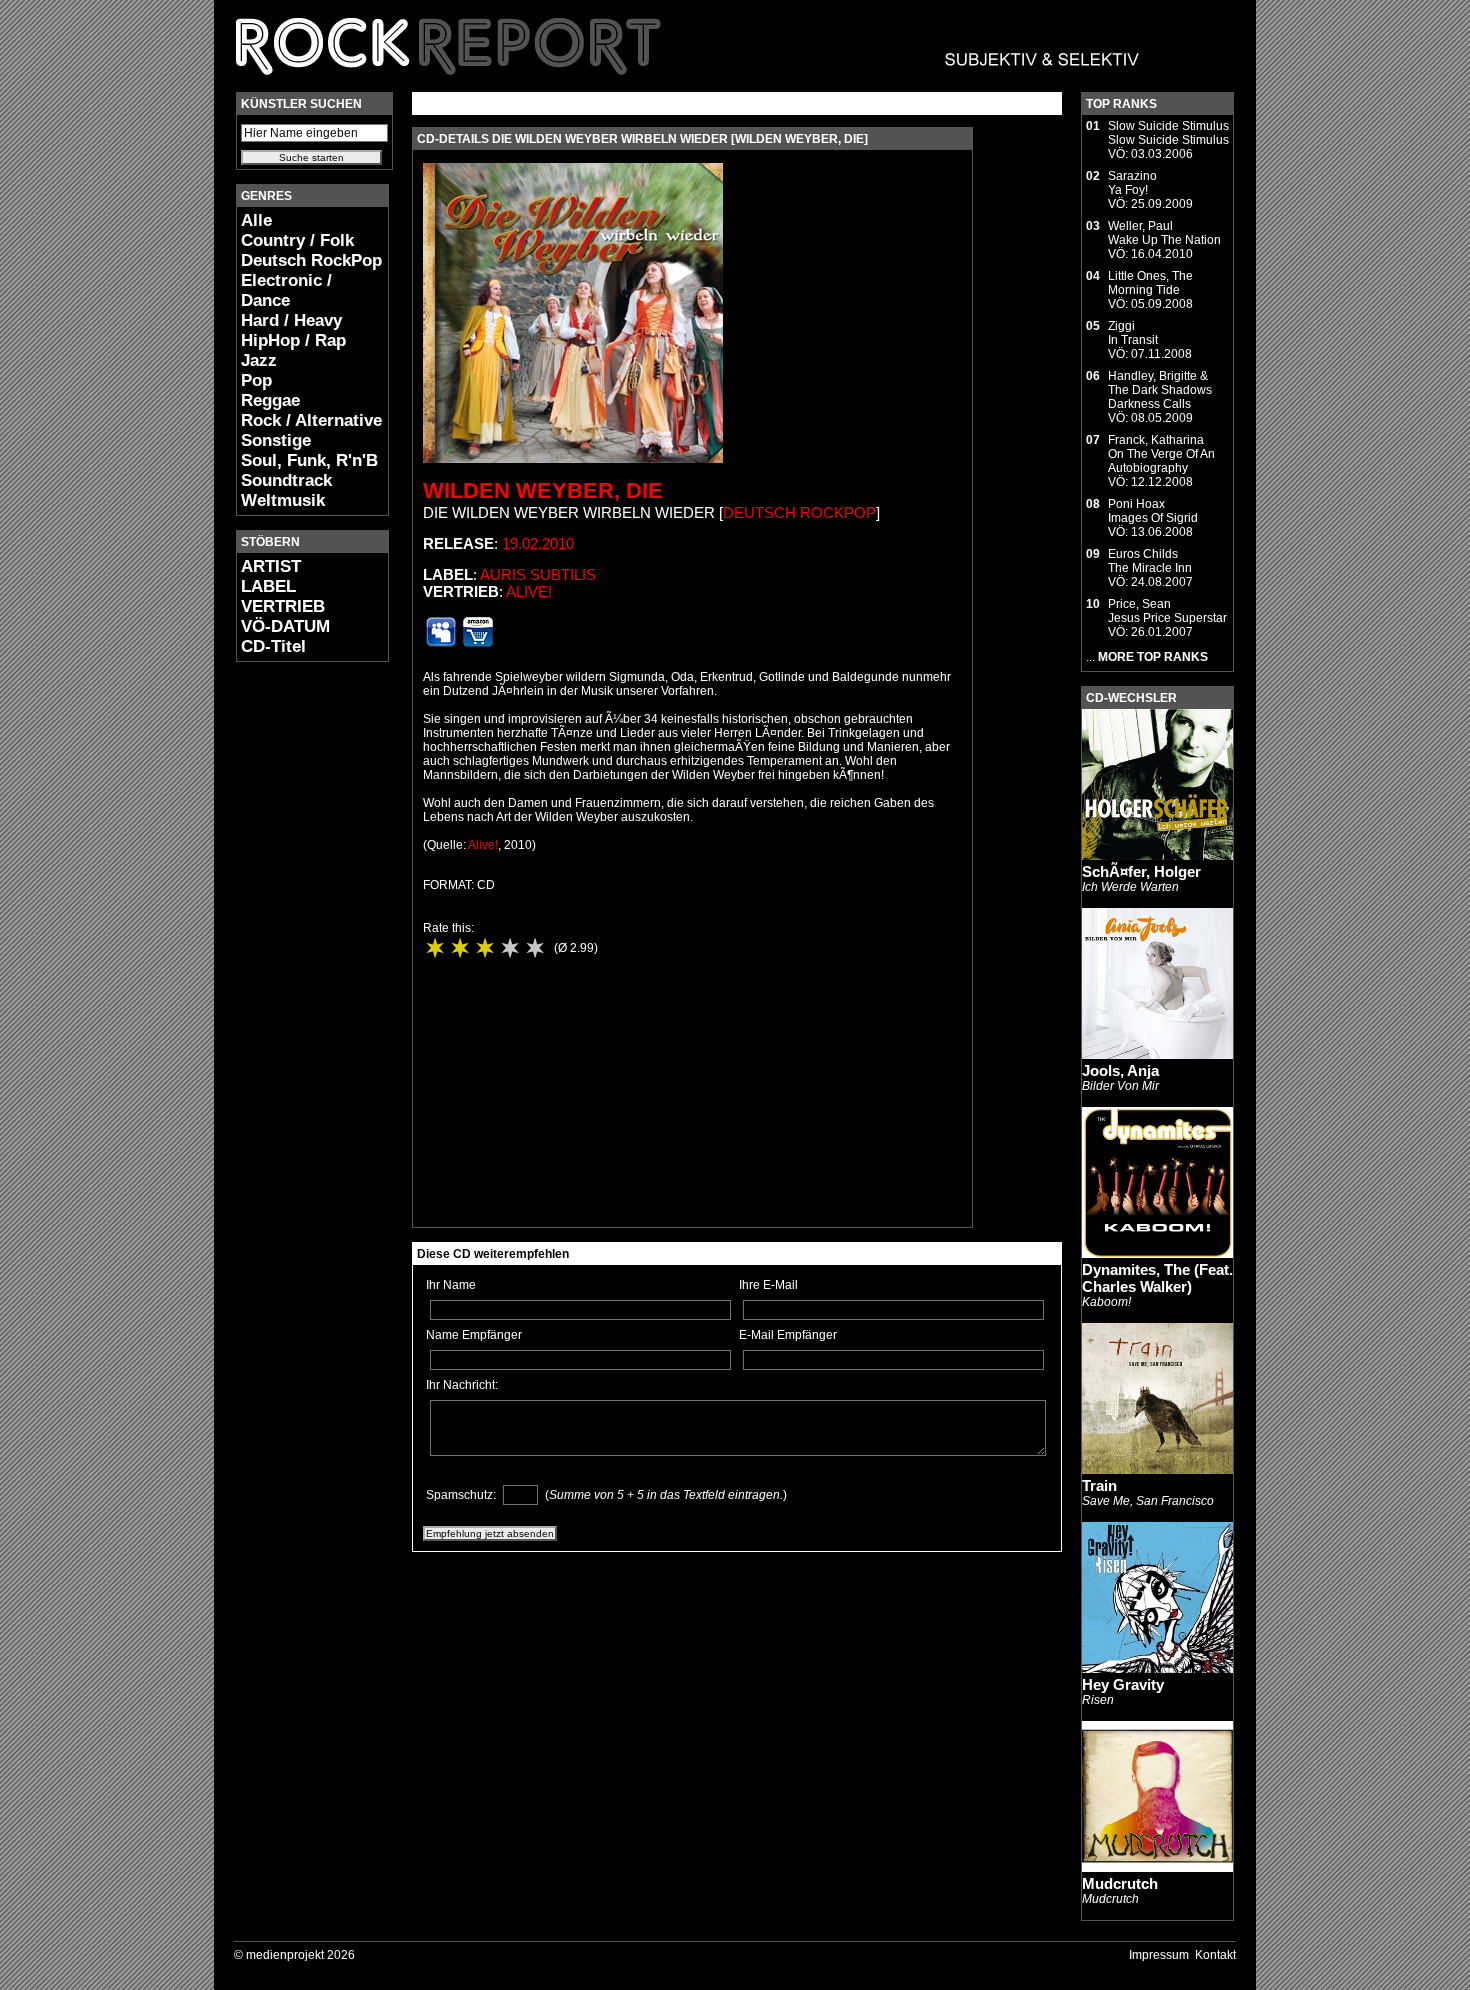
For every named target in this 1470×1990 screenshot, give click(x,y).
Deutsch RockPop (311, 260)
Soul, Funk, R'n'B (309, 460)
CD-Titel (273, 646)
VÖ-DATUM (285, 626)
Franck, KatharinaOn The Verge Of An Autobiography (1161, 454)
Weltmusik (283, 500)
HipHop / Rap (293, 340)
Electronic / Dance (286, 290)
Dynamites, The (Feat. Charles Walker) (1157, 1278)
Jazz (259, 360)
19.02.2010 (538, 543)
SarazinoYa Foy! (1132, 183)
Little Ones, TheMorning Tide (1150, 283)
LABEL (268, 586)
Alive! (529, 591)
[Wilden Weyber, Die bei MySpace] (441, 643)
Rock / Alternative (311, 420)
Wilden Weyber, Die (543, 490)
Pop (256, 380)
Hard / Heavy (291, 320)
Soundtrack (286, 480)
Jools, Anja (1120, 1070)
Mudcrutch (1120, 1883)
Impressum (1159, 1955)
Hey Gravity (1123, 1684)
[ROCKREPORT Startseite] (688, 85)
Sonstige (276, 440)
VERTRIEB (283, 606)
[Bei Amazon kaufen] (478, 643)
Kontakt (1215, 1955)
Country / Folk (297, 240)
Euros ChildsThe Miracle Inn (1150, 561)
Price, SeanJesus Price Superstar (1167, 611)
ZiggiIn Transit (1133, 333)
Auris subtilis (538, 574)
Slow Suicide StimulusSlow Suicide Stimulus (1168, 133)
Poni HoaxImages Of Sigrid (1153, 511)
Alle (256, 220)
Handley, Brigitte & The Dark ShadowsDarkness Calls (1160, 390)
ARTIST (271, 566)
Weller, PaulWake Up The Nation (1164, 233)
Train (1099, 1485)
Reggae (270, 400)
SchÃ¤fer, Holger (1141, 871)
